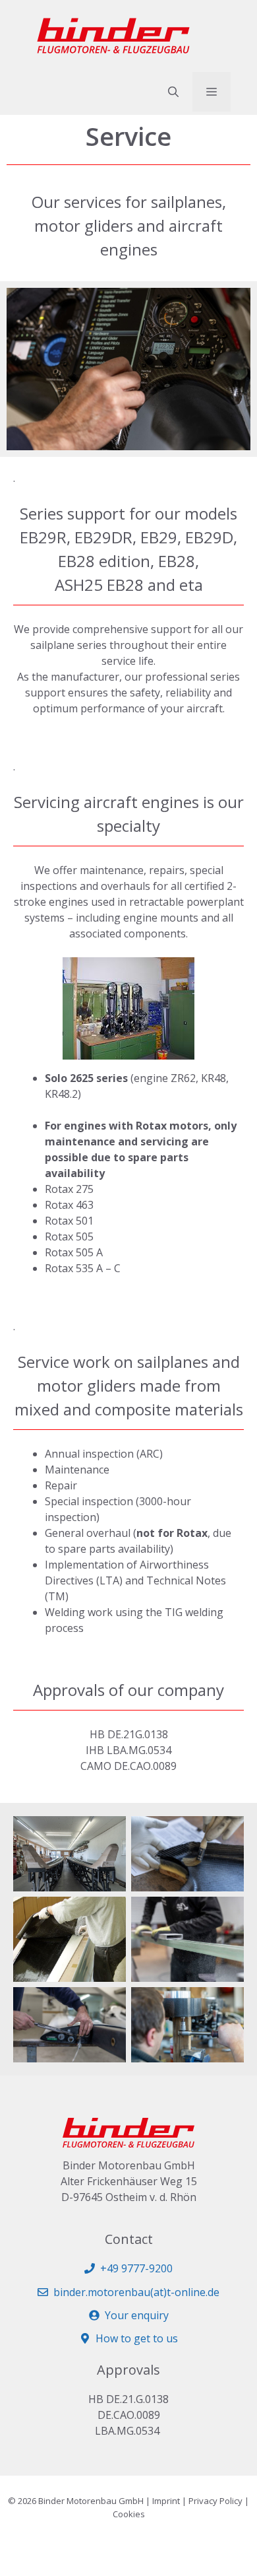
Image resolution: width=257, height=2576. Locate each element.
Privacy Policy (215, 2501)
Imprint (166, 2501)
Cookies (129, 2514)
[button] (173, 92)
